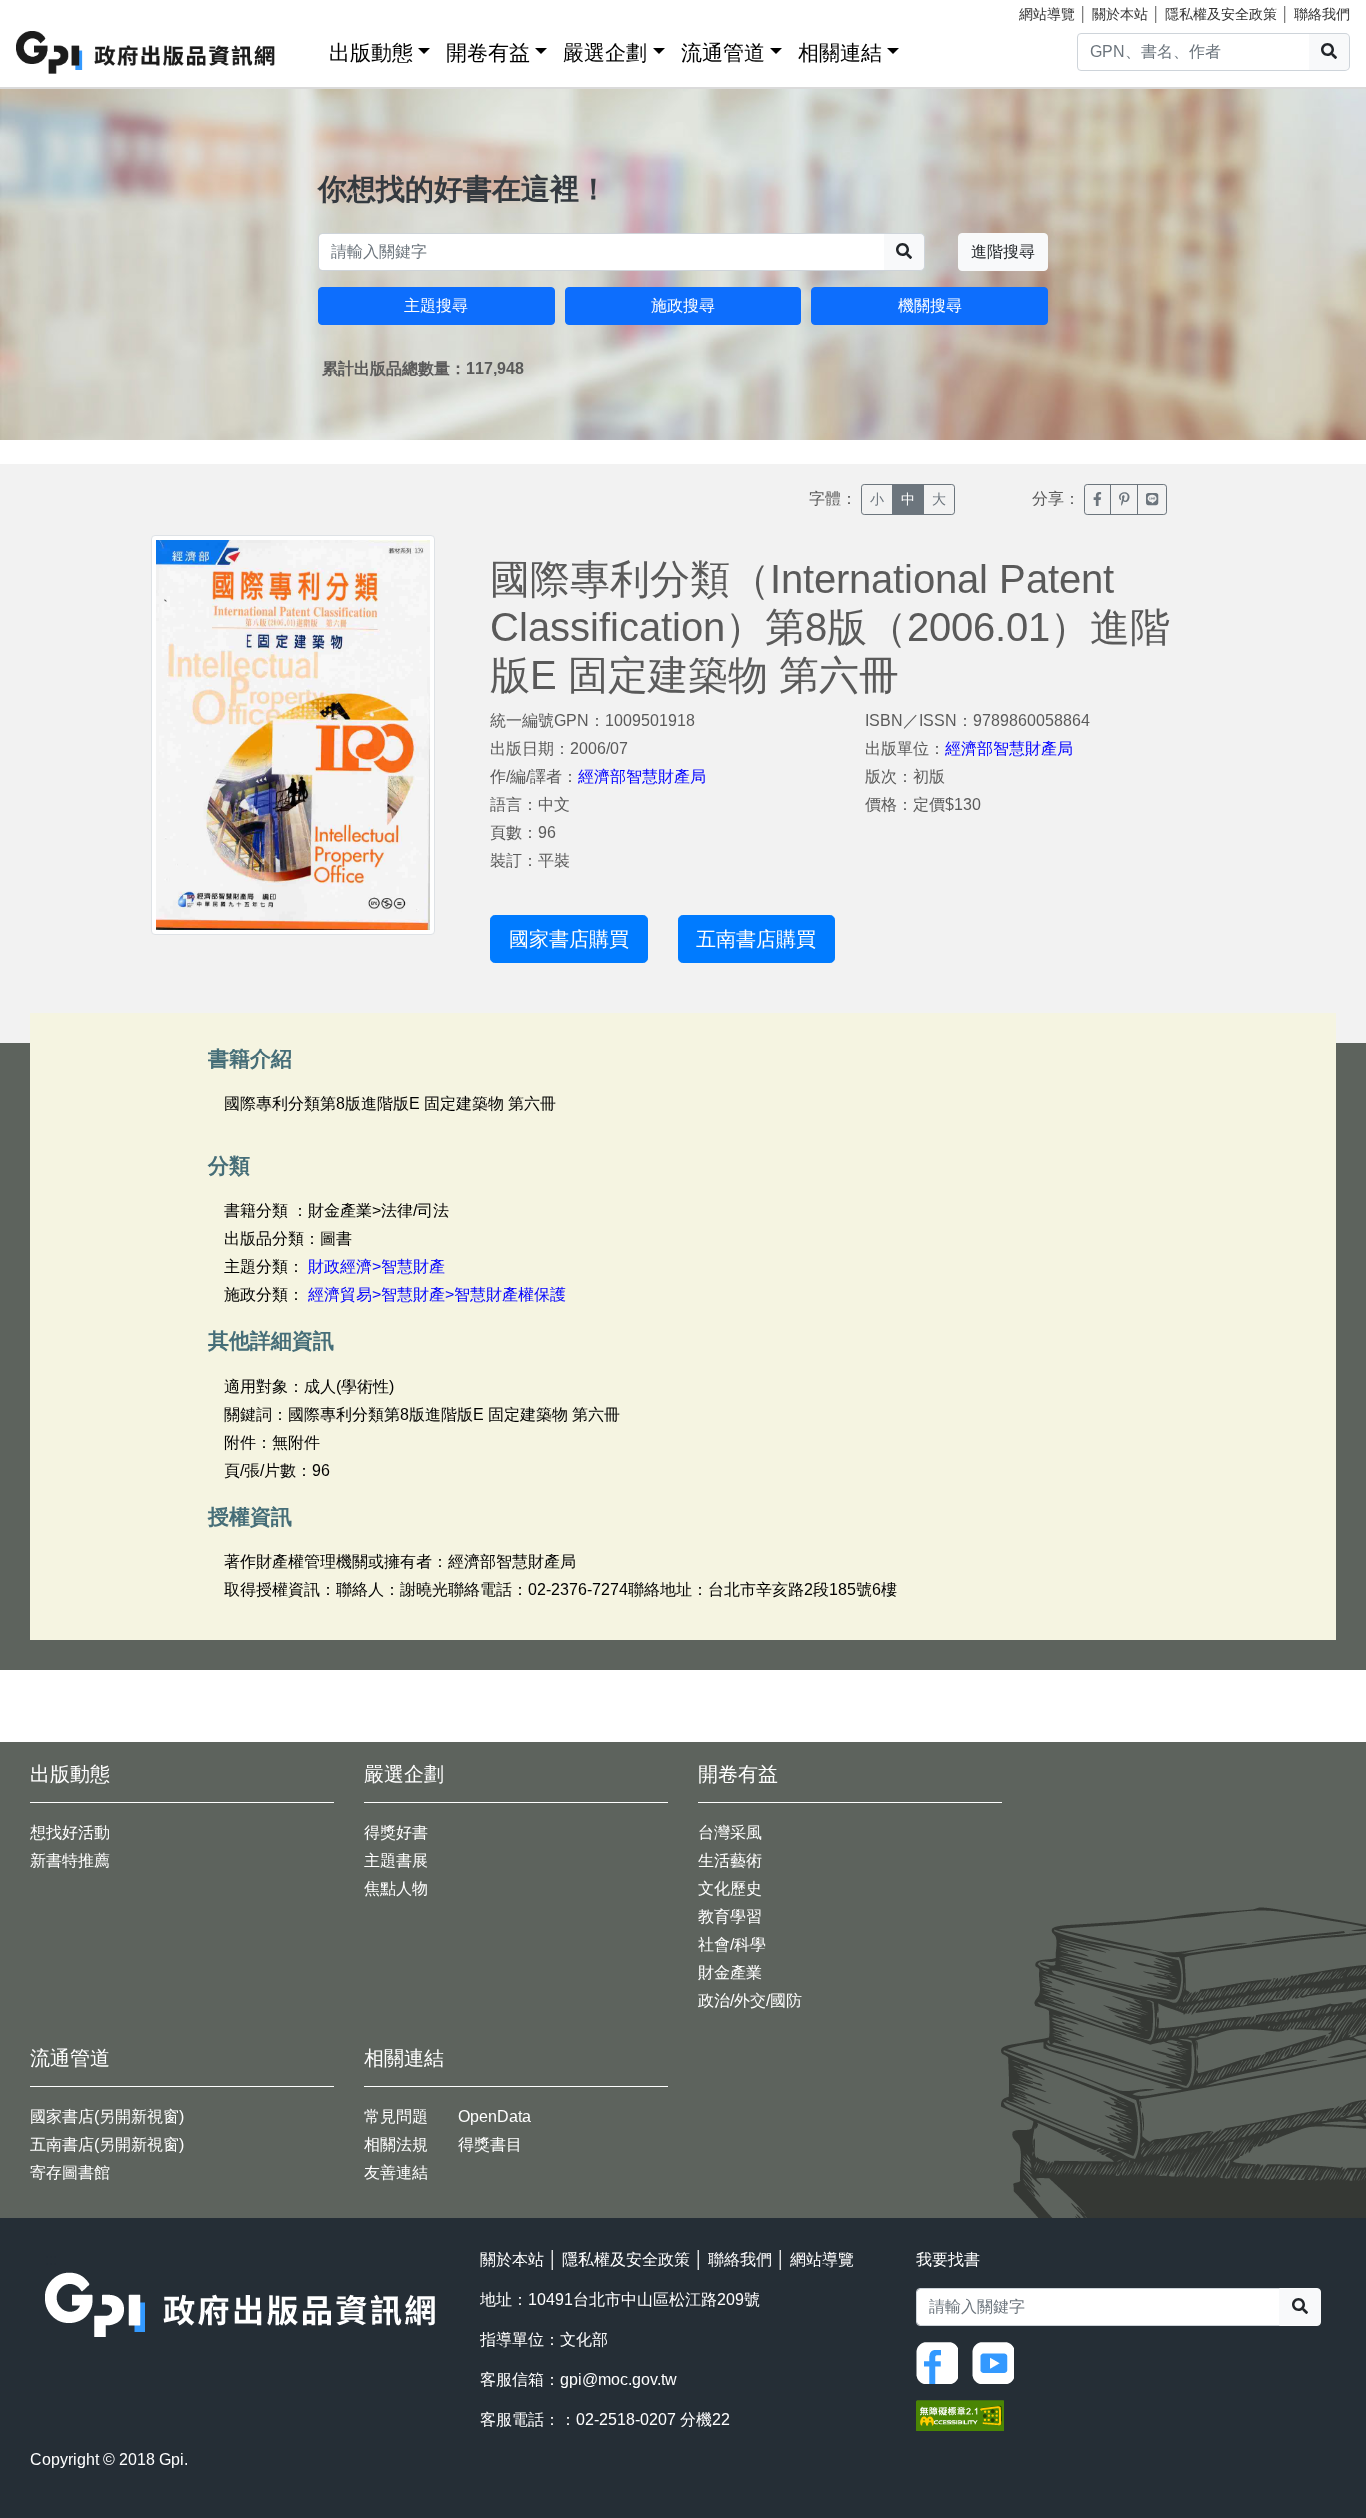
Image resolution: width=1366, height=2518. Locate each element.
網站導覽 (1047, 14)
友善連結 (396, 2172)
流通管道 (723, 52)
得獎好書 (396, 1832)
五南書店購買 (756, 939)
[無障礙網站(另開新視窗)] (960, 2413)
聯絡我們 (1322, 14)
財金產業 (730, 1972)
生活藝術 (730, 1860)
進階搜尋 (1003, 251)
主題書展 (396, 1860)
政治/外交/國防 (750, 2000)
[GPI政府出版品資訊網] (146, 52)
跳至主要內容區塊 (56, 10)
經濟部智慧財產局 (642, 776)
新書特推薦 (70, 1860)
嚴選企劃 (605, 52)
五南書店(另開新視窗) (107, 2144)
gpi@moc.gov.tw (618, 2379)
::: (307, 48)
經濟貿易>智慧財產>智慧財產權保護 (437, 1294)
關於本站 (1120, 14)
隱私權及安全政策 (1221, 14)
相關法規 (396, 2144)
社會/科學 (732, 1944)
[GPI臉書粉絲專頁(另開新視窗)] (942, 2361)
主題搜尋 (436, 305)
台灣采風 (730, 1832)
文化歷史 (730, 1888)
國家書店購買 (569, 939)
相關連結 (840, 52)
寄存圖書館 (70, 2172)
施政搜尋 (683, 305)
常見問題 (396, 2116)
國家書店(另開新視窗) (107, 2116)
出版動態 (371, 52)
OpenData (494, 2116)
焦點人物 (396, 1888)
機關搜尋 (930, 305)
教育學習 (730, 1916)
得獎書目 (490, 2144)
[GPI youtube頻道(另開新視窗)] (998, 2361)
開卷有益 (488, 52)
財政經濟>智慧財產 (376, 1266)
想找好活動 (70, 1832)
